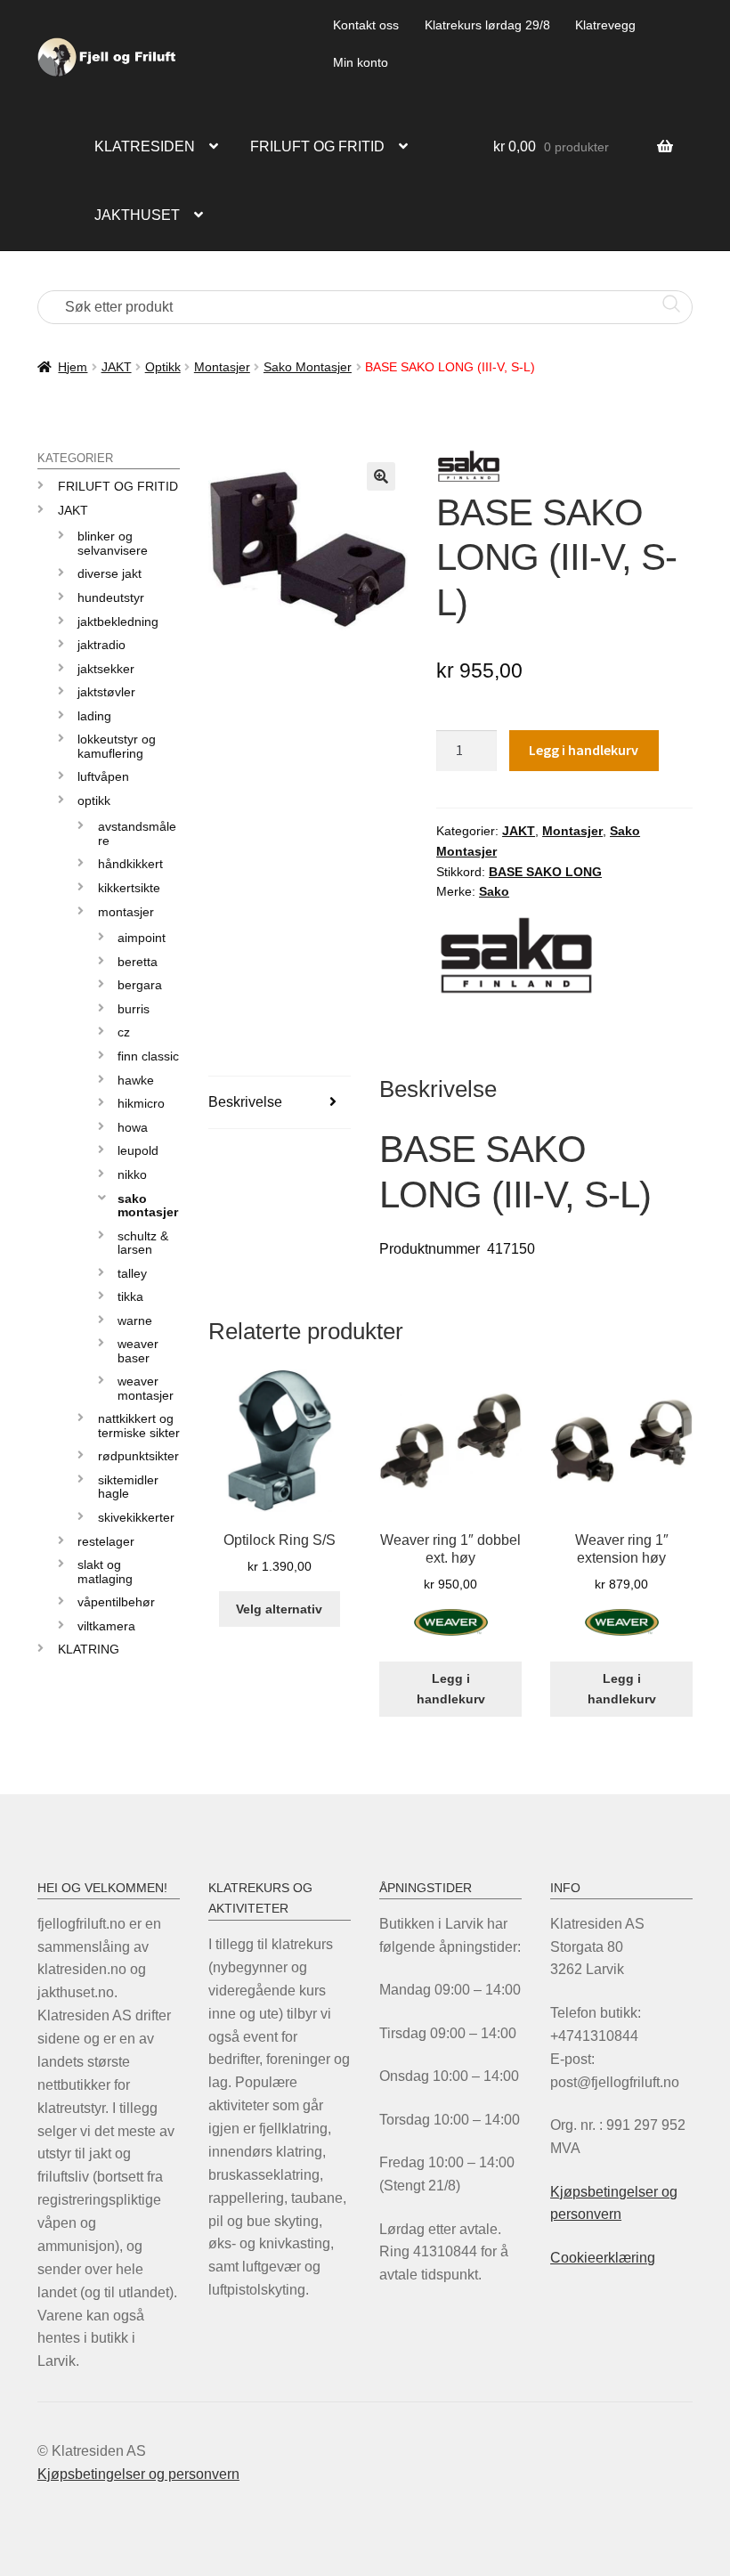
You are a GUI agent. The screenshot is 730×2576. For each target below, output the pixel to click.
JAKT (117, 367)
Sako (494, 891)
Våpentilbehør (116, 1602)
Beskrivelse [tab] (245, 1102)
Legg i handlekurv (584, 750)
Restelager (106, 1541)
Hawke (136, 1080)
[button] (381, 476)
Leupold (138, 1150)
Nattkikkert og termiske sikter (139, 1425)
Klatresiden (145, 146)
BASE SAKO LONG (545, 872)
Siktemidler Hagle (128, 1487)
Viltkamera (106, 1626)
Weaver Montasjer (146, 1388)
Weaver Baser (138, 1350)
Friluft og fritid (317, 146)
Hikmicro (141, 1103)
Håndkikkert (130, 864)
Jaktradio (101, 645)
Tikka (130, 1296)
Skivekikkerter (136, 1517)
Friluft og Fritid (118, 486)
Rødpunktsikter (138, 1456)
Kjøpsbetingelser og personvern (138, 2474)
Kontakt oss (366, 25)
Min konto (361, 62)
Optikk (163, 367)
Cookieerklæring (603, 2258)
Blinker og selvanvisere (113, 543)
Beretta (138, 962)
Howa (133, 1127)
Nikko (132, 1174)
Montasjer (222, 367)
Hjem (73, 367)
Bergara (140, 985)
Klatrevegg (605, 25)
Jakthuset (137, 215)
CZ (124, 1032)
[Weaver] (451, 1633)
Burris (134, 1009)
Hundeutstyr (111, 597)
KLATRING (89, 1649)
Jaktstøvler (106, 692)
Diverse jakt (109, 573)
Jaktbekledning (118, 622)
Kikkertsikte (129, 888)
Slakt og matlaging (105, 1571)
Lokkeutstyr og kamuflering (117, 746)
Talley (132, 1273)
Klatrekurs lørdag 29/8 (487, 25)
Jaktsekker (106, 669)
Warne (135, 1321)
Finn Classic (148, 1056)
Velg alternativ (279, 1609)
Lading (94, 716)
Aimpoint (142, 938)
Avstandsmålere (137, 833)
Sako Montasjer (308, 367)
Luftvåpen (103, 776)
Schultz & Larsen (143, 1243)
